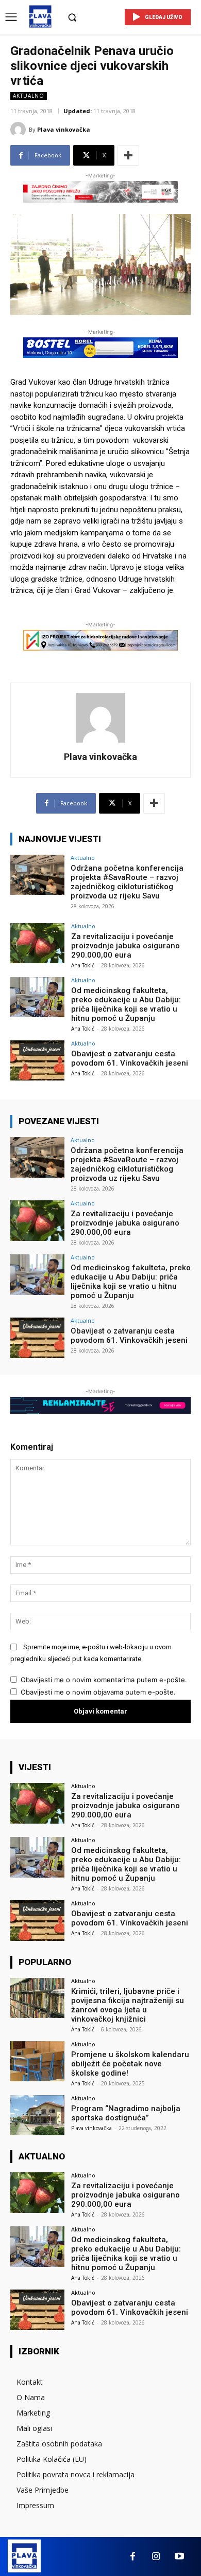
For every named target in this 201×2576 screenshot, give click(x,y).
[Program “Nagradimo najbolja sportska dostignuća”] (37, 2115)
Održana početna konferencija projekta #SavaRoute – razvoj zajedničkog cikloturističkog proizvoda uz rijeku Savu (127, 882)
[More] (128, 155)
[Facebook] (133, 2557)
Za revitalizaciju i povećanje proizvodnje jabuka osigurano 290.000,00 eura (125, 946)
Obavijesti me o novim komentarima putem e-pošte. (104, 1680)
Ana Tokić (83, 965)
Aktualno (29, 96)
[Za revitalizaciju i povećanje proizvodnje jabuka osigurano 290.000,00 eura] (37, 943)
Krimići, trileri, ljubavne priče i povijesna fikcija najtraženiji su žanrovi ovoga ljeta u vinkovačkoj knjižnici (128, 2005)
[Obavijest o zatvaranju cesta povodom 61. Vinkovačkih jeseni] (37, 1061)
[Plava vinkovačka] (20, 130)
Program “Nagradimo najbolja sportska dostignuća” (126, 2113)
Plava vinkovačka (64, 129)
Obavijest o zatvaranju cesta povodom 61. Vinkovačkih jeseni (130, 1058)
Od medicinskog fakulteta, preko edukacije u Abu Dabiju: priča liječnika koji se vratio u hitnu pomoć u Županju (126, 1004)
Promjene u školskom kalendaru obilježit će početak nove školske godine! (130, 2064)
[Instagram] (156, 2557)
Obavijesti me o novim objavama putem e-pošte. (98, 1692)
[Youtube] (179, 2557)
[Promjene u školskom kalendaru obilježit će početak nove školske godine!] (37, 2061)
